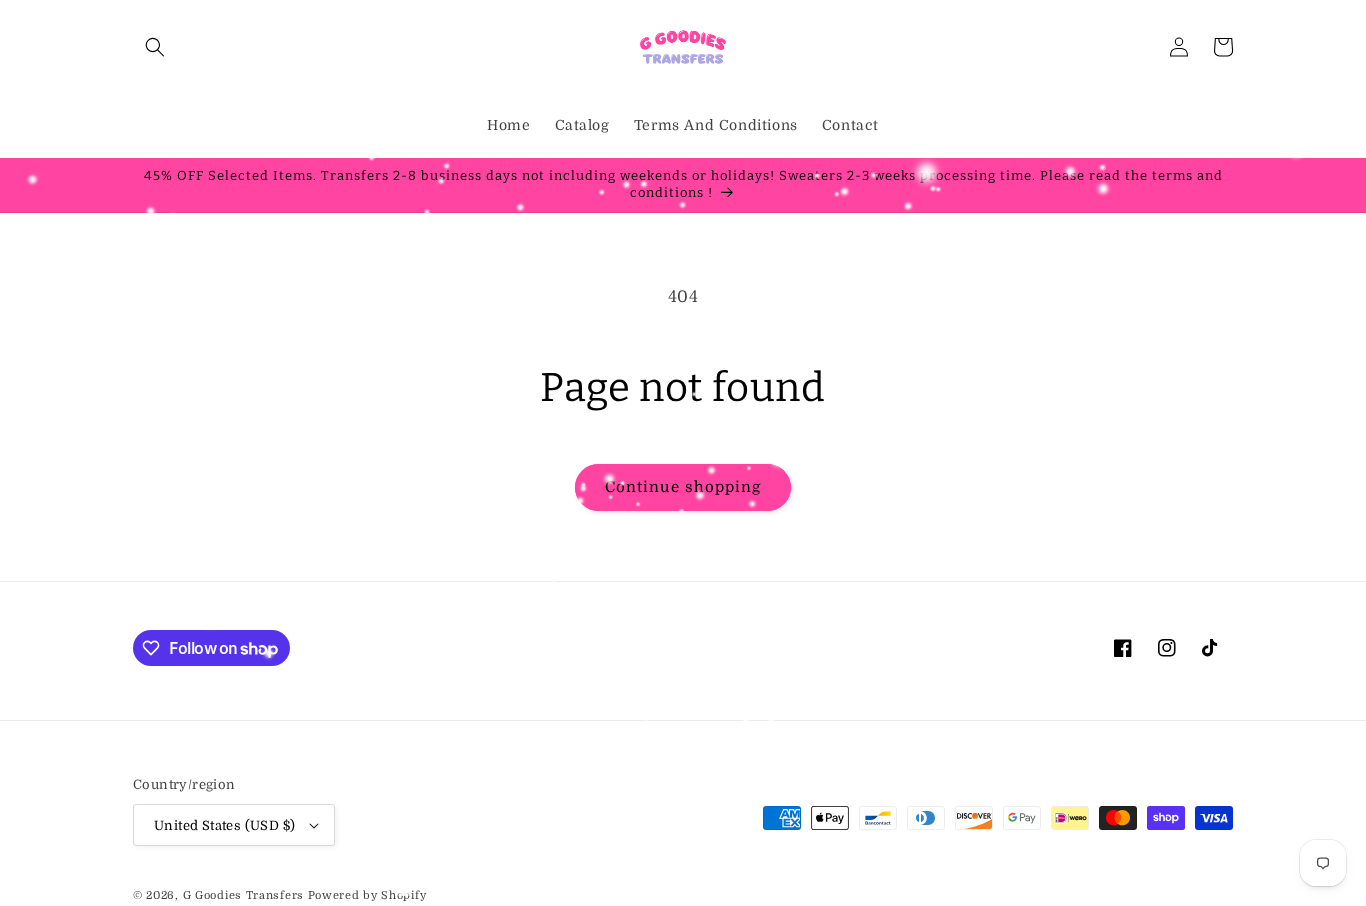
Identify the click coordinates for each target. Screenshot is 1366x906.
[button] (155, 47)
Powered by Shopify (367, 895)
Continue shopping (683, 487)
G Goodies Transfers (243, 895)
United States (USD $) (224, 825)
